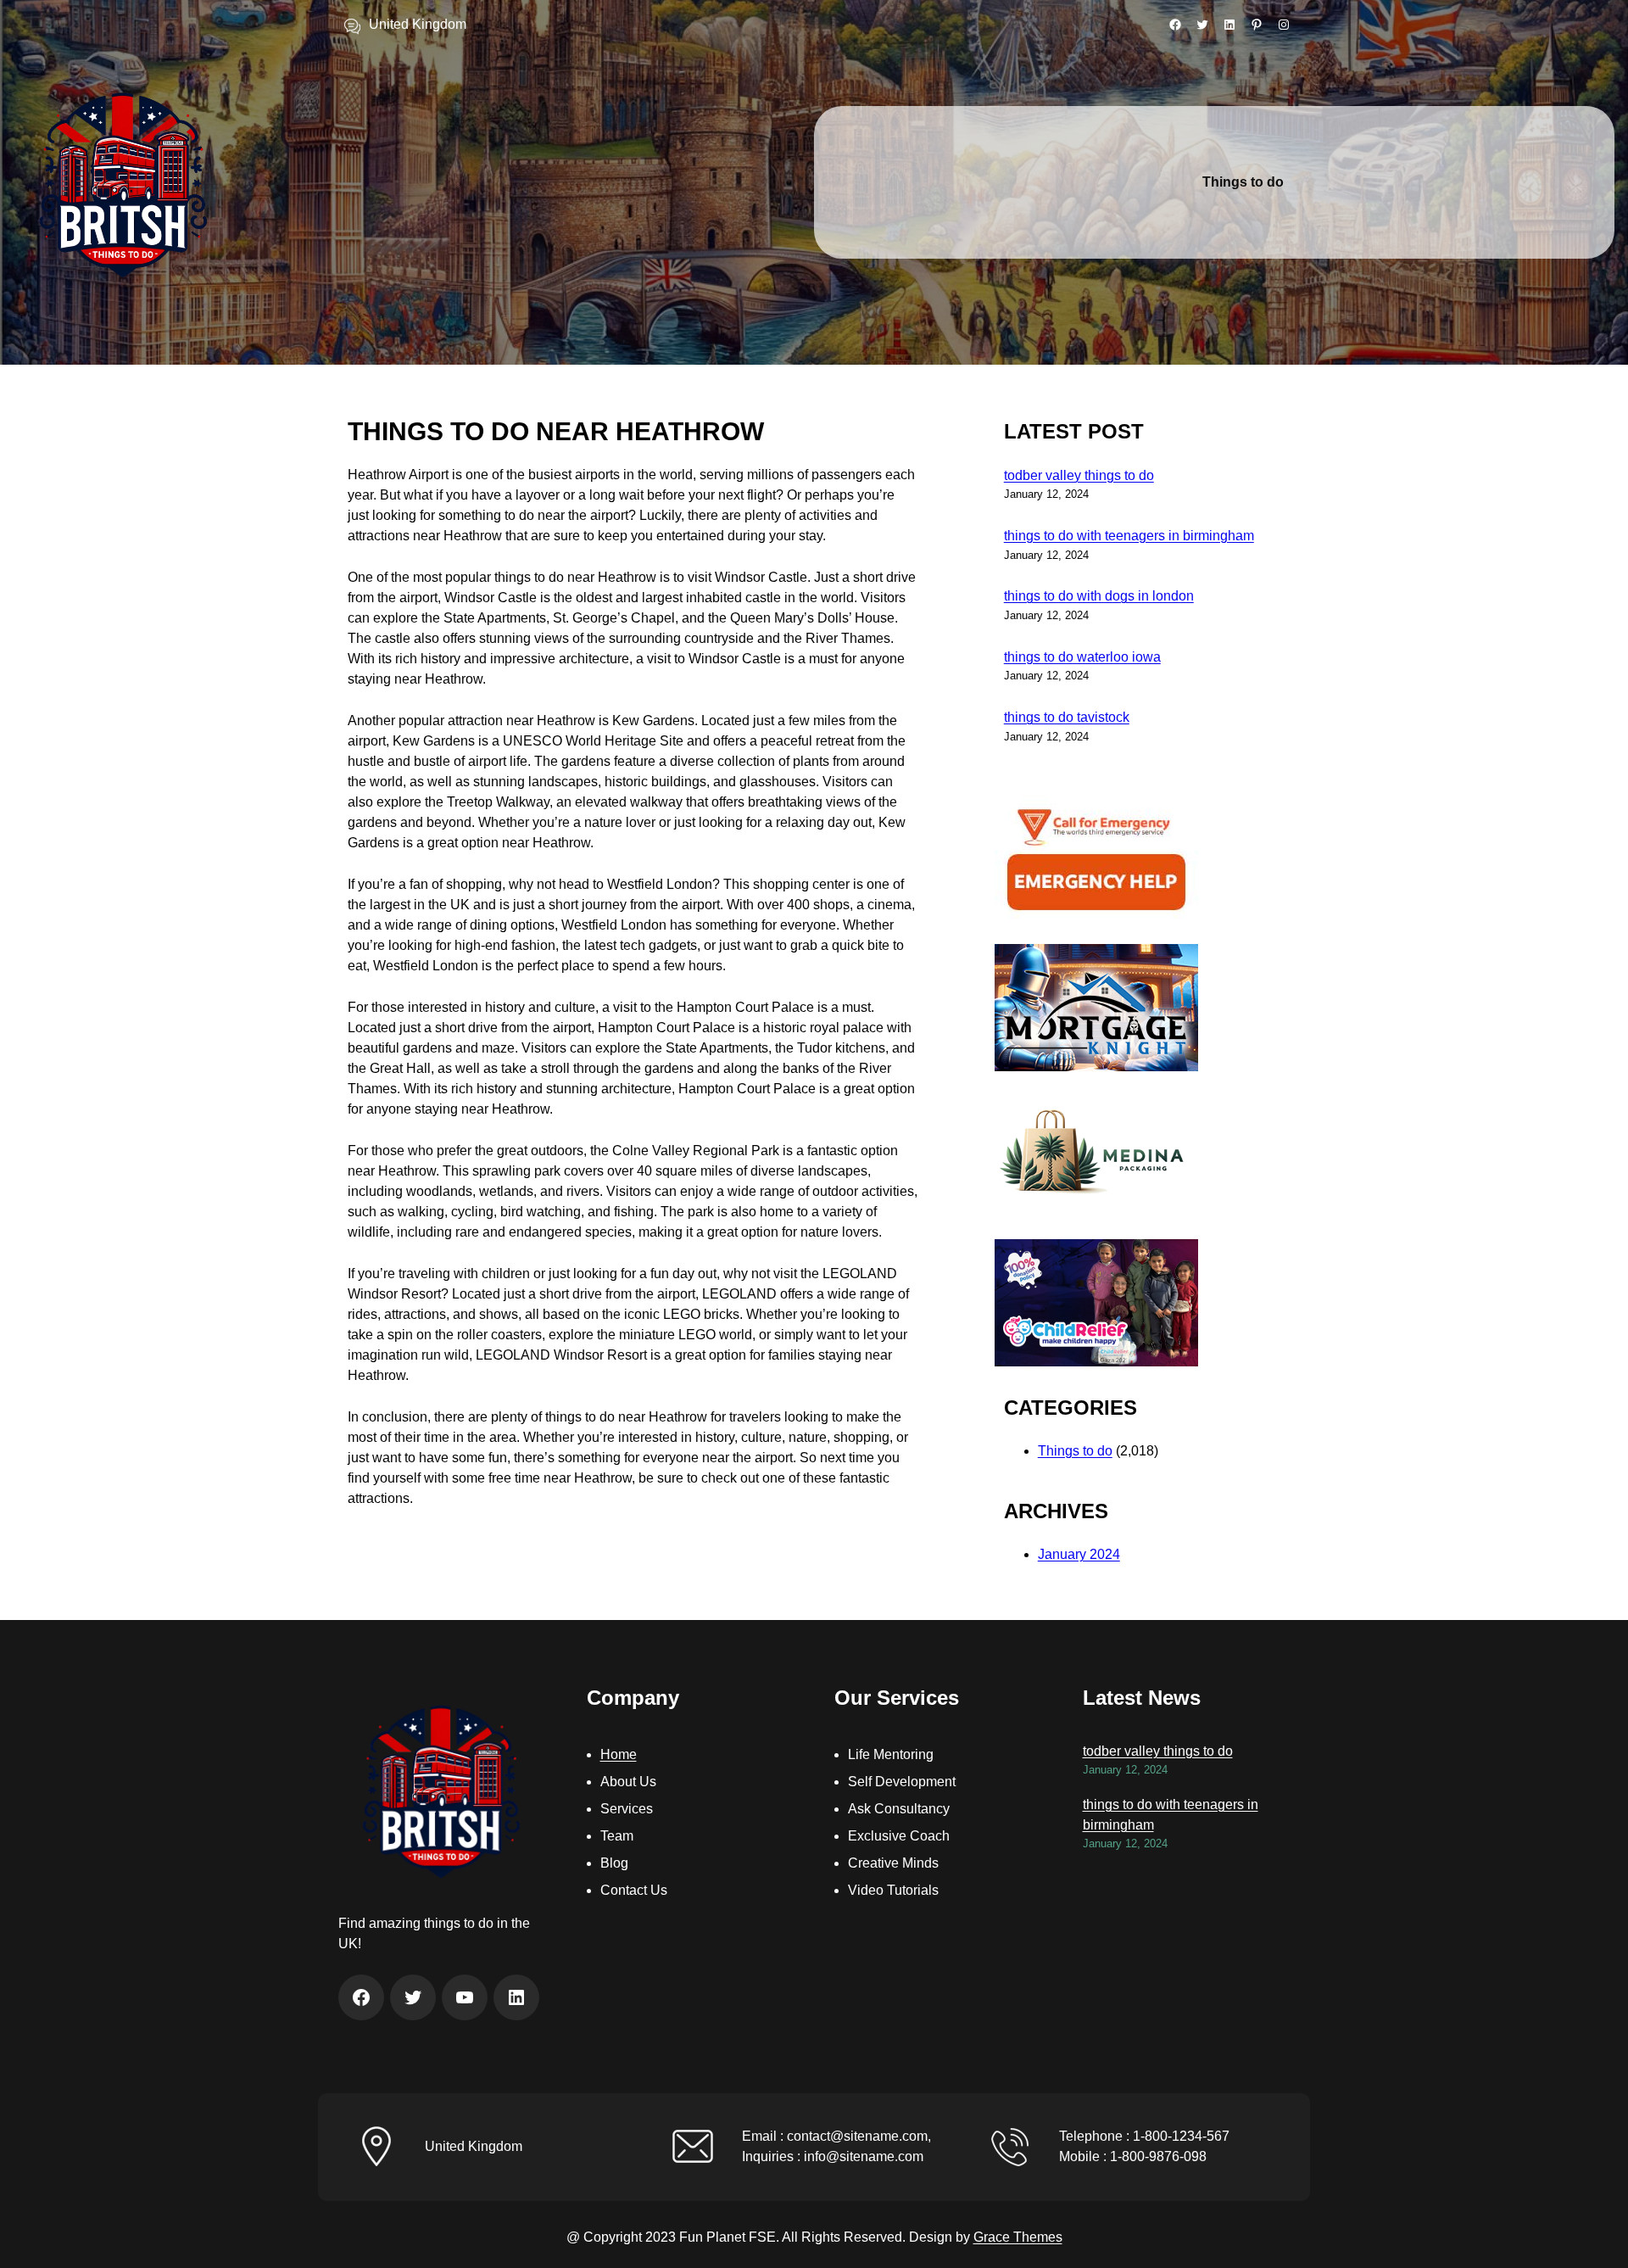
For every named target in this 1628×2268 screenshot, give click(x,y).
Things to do (1075, 1451)
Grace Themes (1018, 2237)
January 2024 (1079, 1554)
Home (619, 1754)
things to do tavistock (1067, 717)
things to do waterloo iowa (1082, 657)
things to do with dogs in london (1099, 596)
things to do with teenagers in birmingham (1129, 536)
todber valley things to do (1079, 475)
